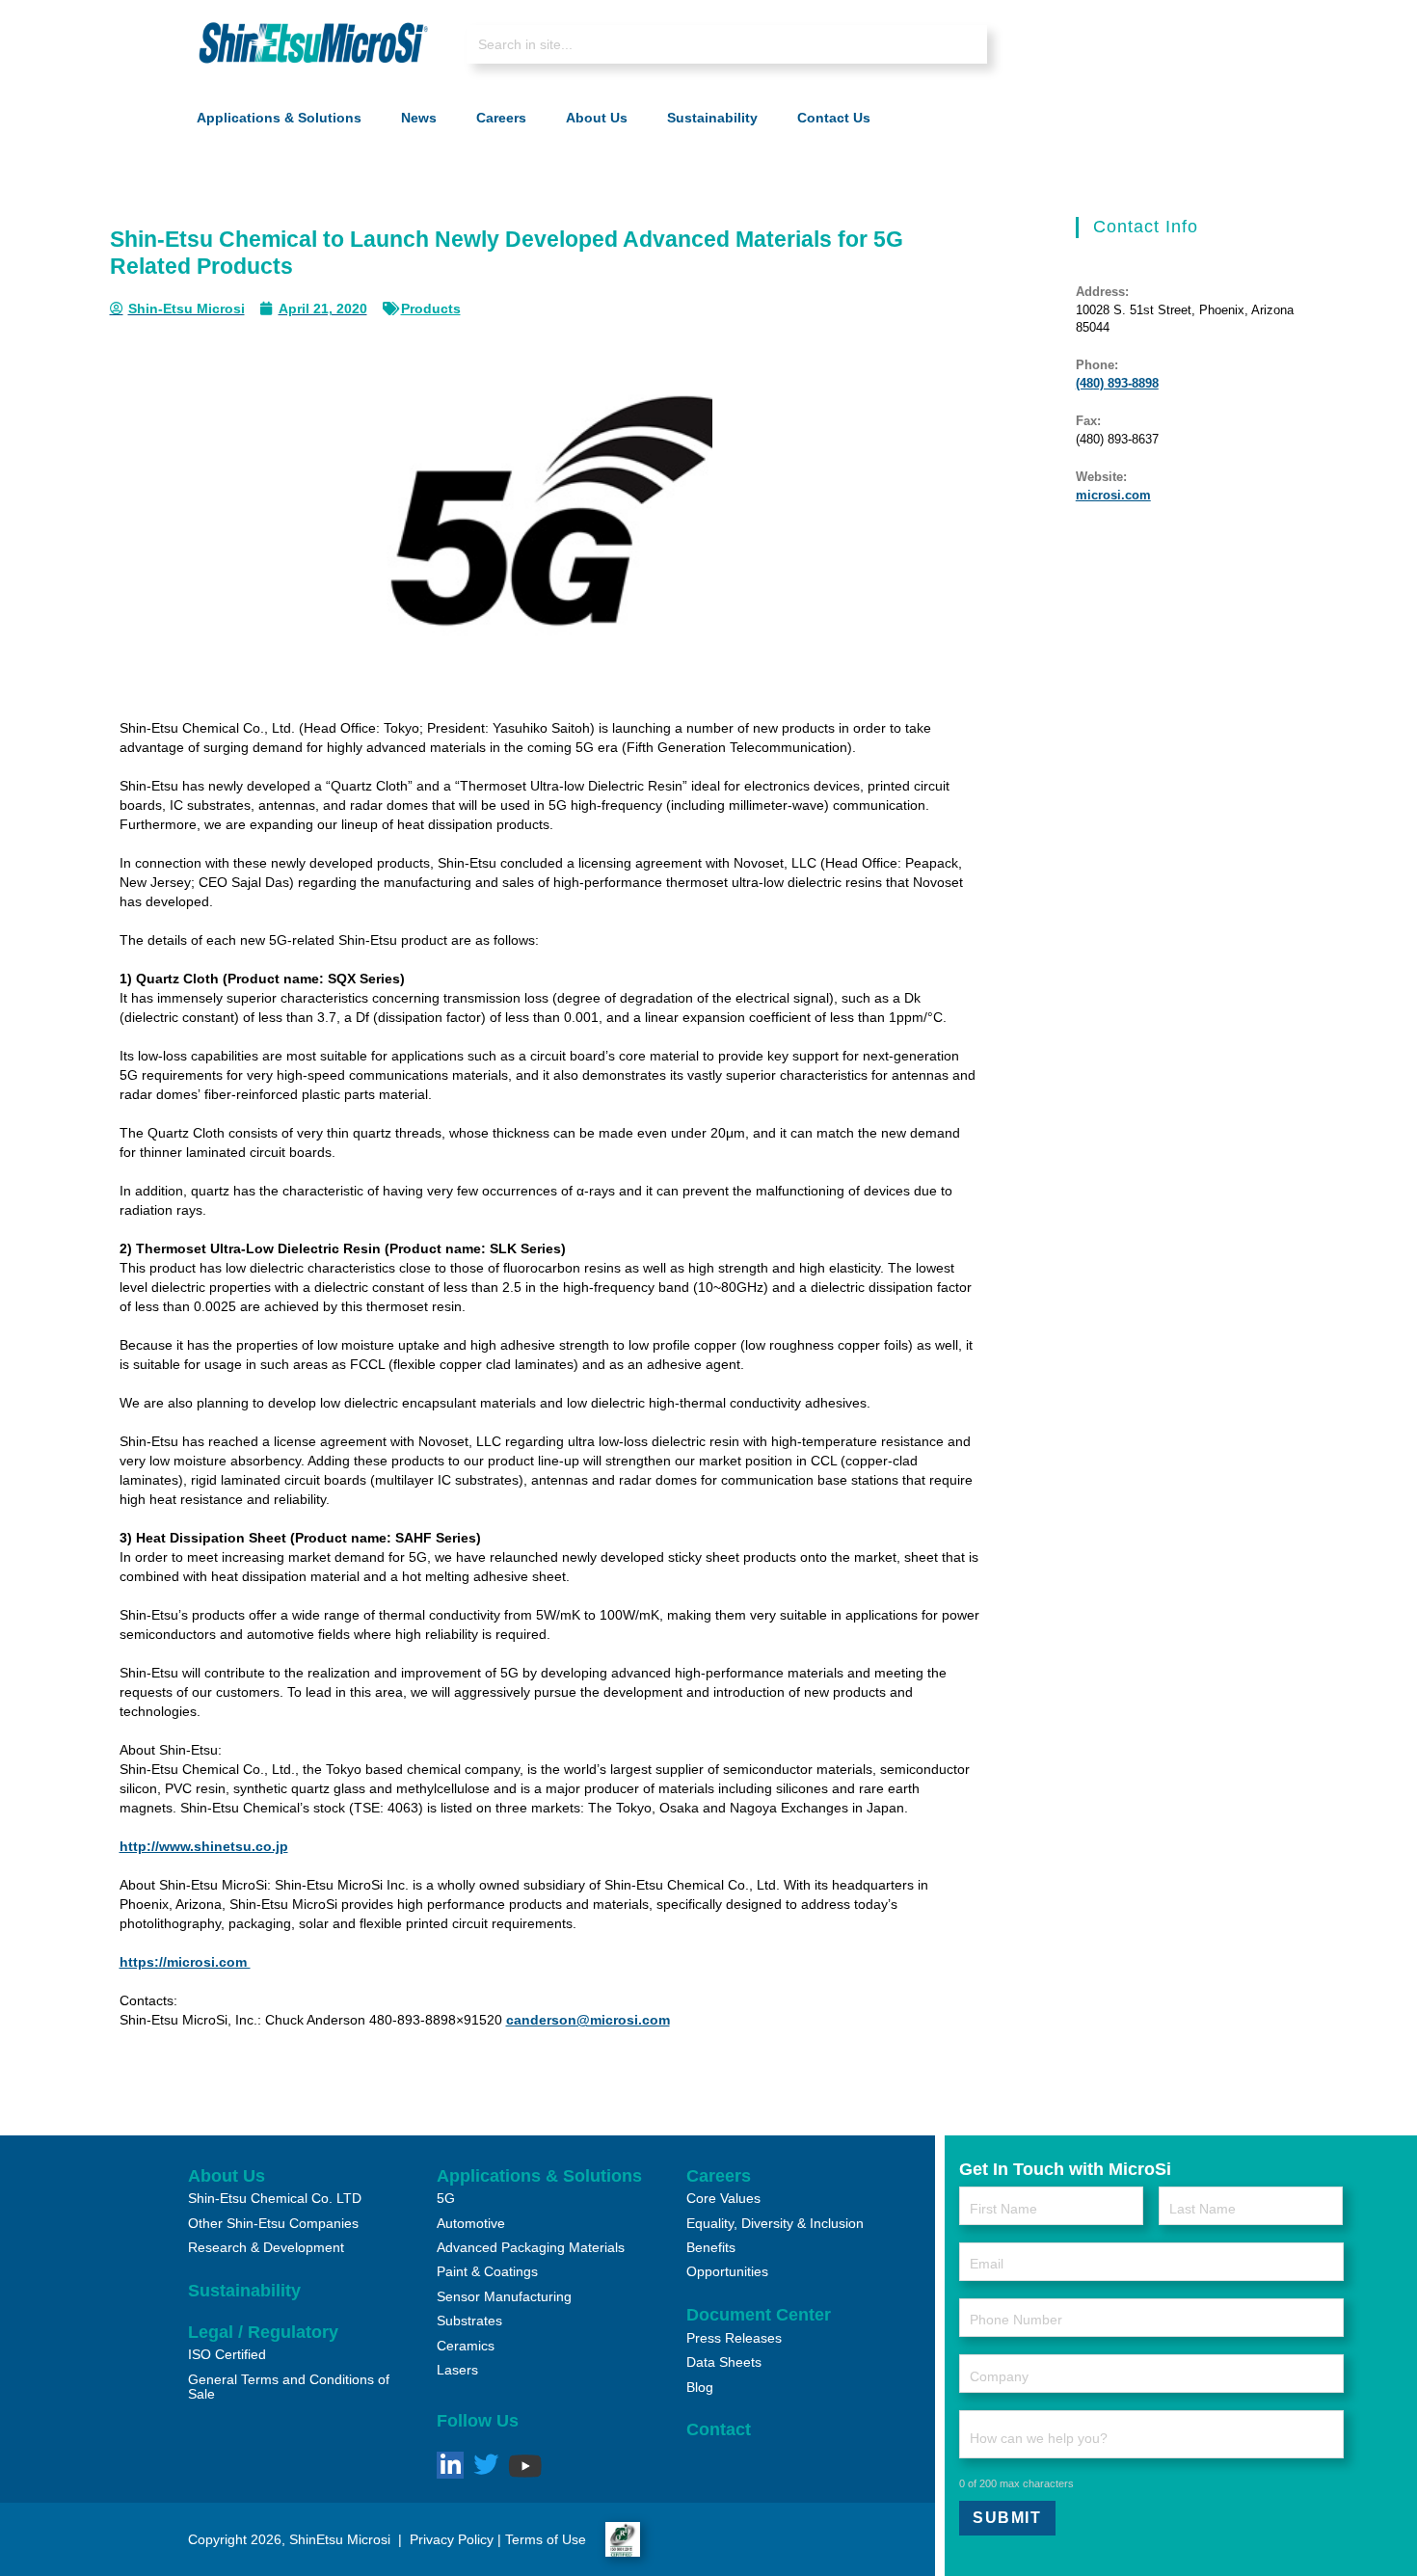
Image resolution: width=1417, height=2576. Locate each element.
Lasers (457, 2370)
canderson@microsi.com (588, 2020)
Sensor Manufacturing (504, 2296)
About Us (227, 2176)
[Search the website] (727, 44)
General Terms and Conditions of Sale (289, 2387)
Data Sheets (724, 2362)
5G (446, 2198)
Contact (719, 2429)
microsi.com (1113, 495)
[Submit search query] (958, 46)
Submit (1007, 2518)
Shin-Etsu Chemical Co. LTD (275, 2198)
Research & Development (266, 2247)
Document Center (759, 2315)
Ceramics (466, 2346)
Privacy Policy (450, 2539)
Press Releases (734, 2338)
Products (431, 309)
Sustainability (244, 2291)
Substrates (469, 2321)
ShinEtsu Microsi (340, 2539)
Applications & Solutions (539, 2176)
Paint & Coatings (487, 2271)
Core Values (723, 2198)
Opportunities (727, 2271)
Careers (719, 2176)
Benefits (711, 2247)
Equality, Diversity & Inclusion (775, 2223)
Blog (700, 2387)
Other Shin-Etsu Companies (273, 2223)
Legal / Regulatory (263, 2332)
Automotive (471, 2223)
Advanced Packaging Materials (531, 2247)
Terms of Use (546, 2539)
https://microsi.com (185, 1962)
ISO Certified (227, 2354)
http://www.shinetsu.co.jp (204, 1846)
